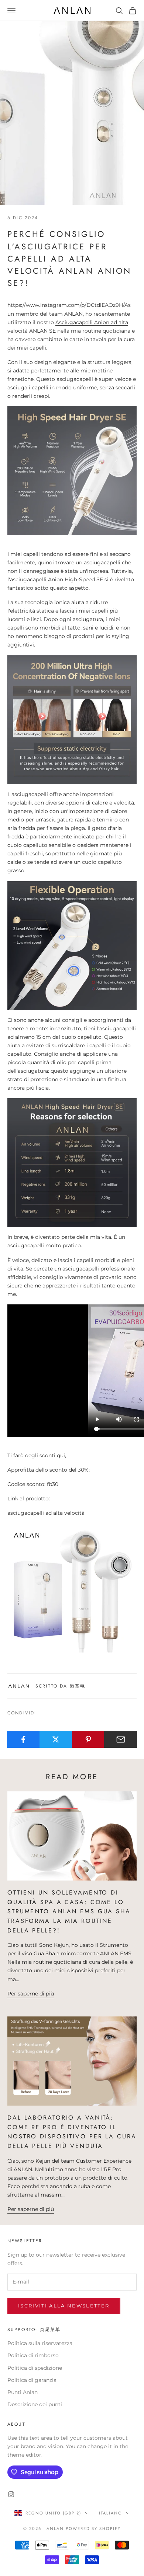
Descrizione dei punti (35, 2404)
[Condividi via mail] (121, 1739)
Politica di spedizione (35, 2368)
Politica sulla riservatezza (40, 2343)
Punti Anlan (23, 2392)
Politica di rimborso (33, 2355)
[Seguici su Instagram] (11, 2494)
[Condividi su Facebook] (23, 1739)
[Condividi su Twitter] (56, 1739)
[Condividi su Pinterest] (88, 1739)
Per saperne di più (31, 1994)
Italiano (111, 2513)
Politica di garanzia (32, 2380)
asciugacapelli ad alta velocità (46, 1513)
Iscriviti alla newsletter (64, 2306)
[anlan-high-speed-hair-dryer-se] (72, 1587)
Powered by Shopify (93, 2528)
